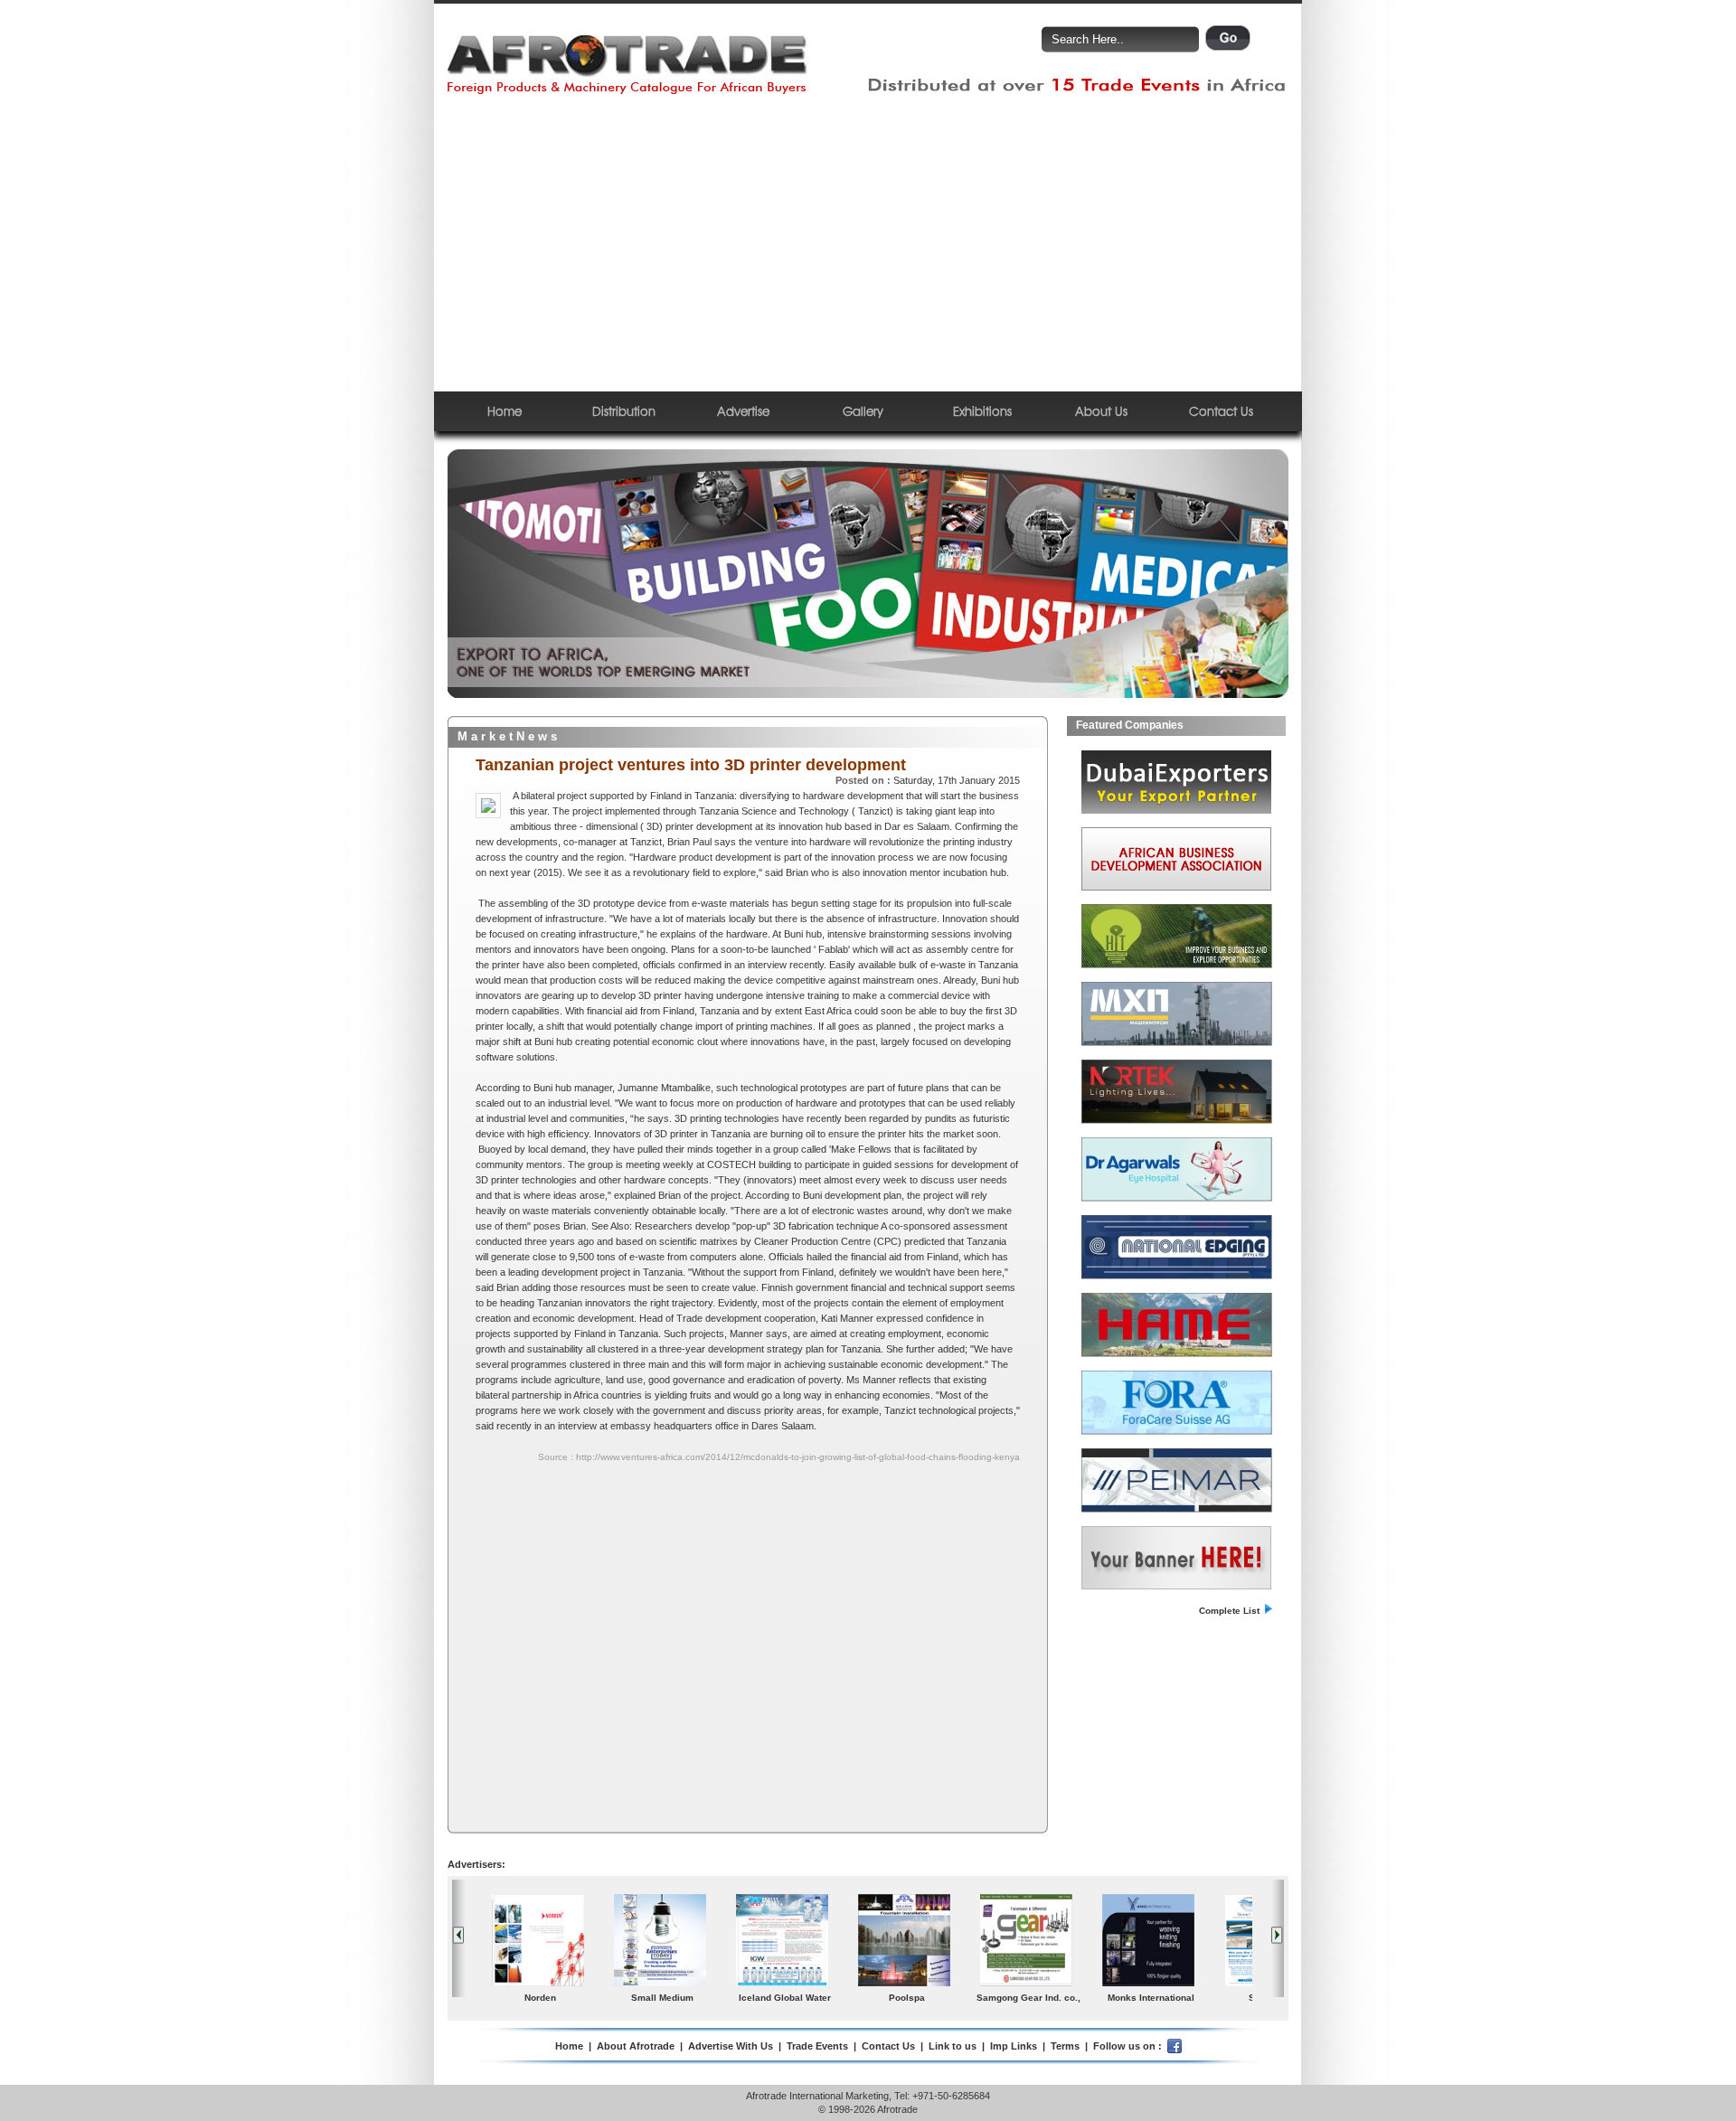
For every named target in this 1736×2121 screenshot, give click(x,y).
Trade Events (817, 2046)
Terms (1065, 2046)
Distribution (624, 411)
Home (505, 411)
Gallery (863, 411)
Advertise (743, 411)
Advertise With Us (731, 2046)
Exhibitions (982, 411)
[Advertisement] (868, 243)
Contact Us (1221, 411)
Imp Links (1014, 2046)
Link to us (953, 2046)
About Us (1101, 411)
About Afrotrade (636, 2046)
